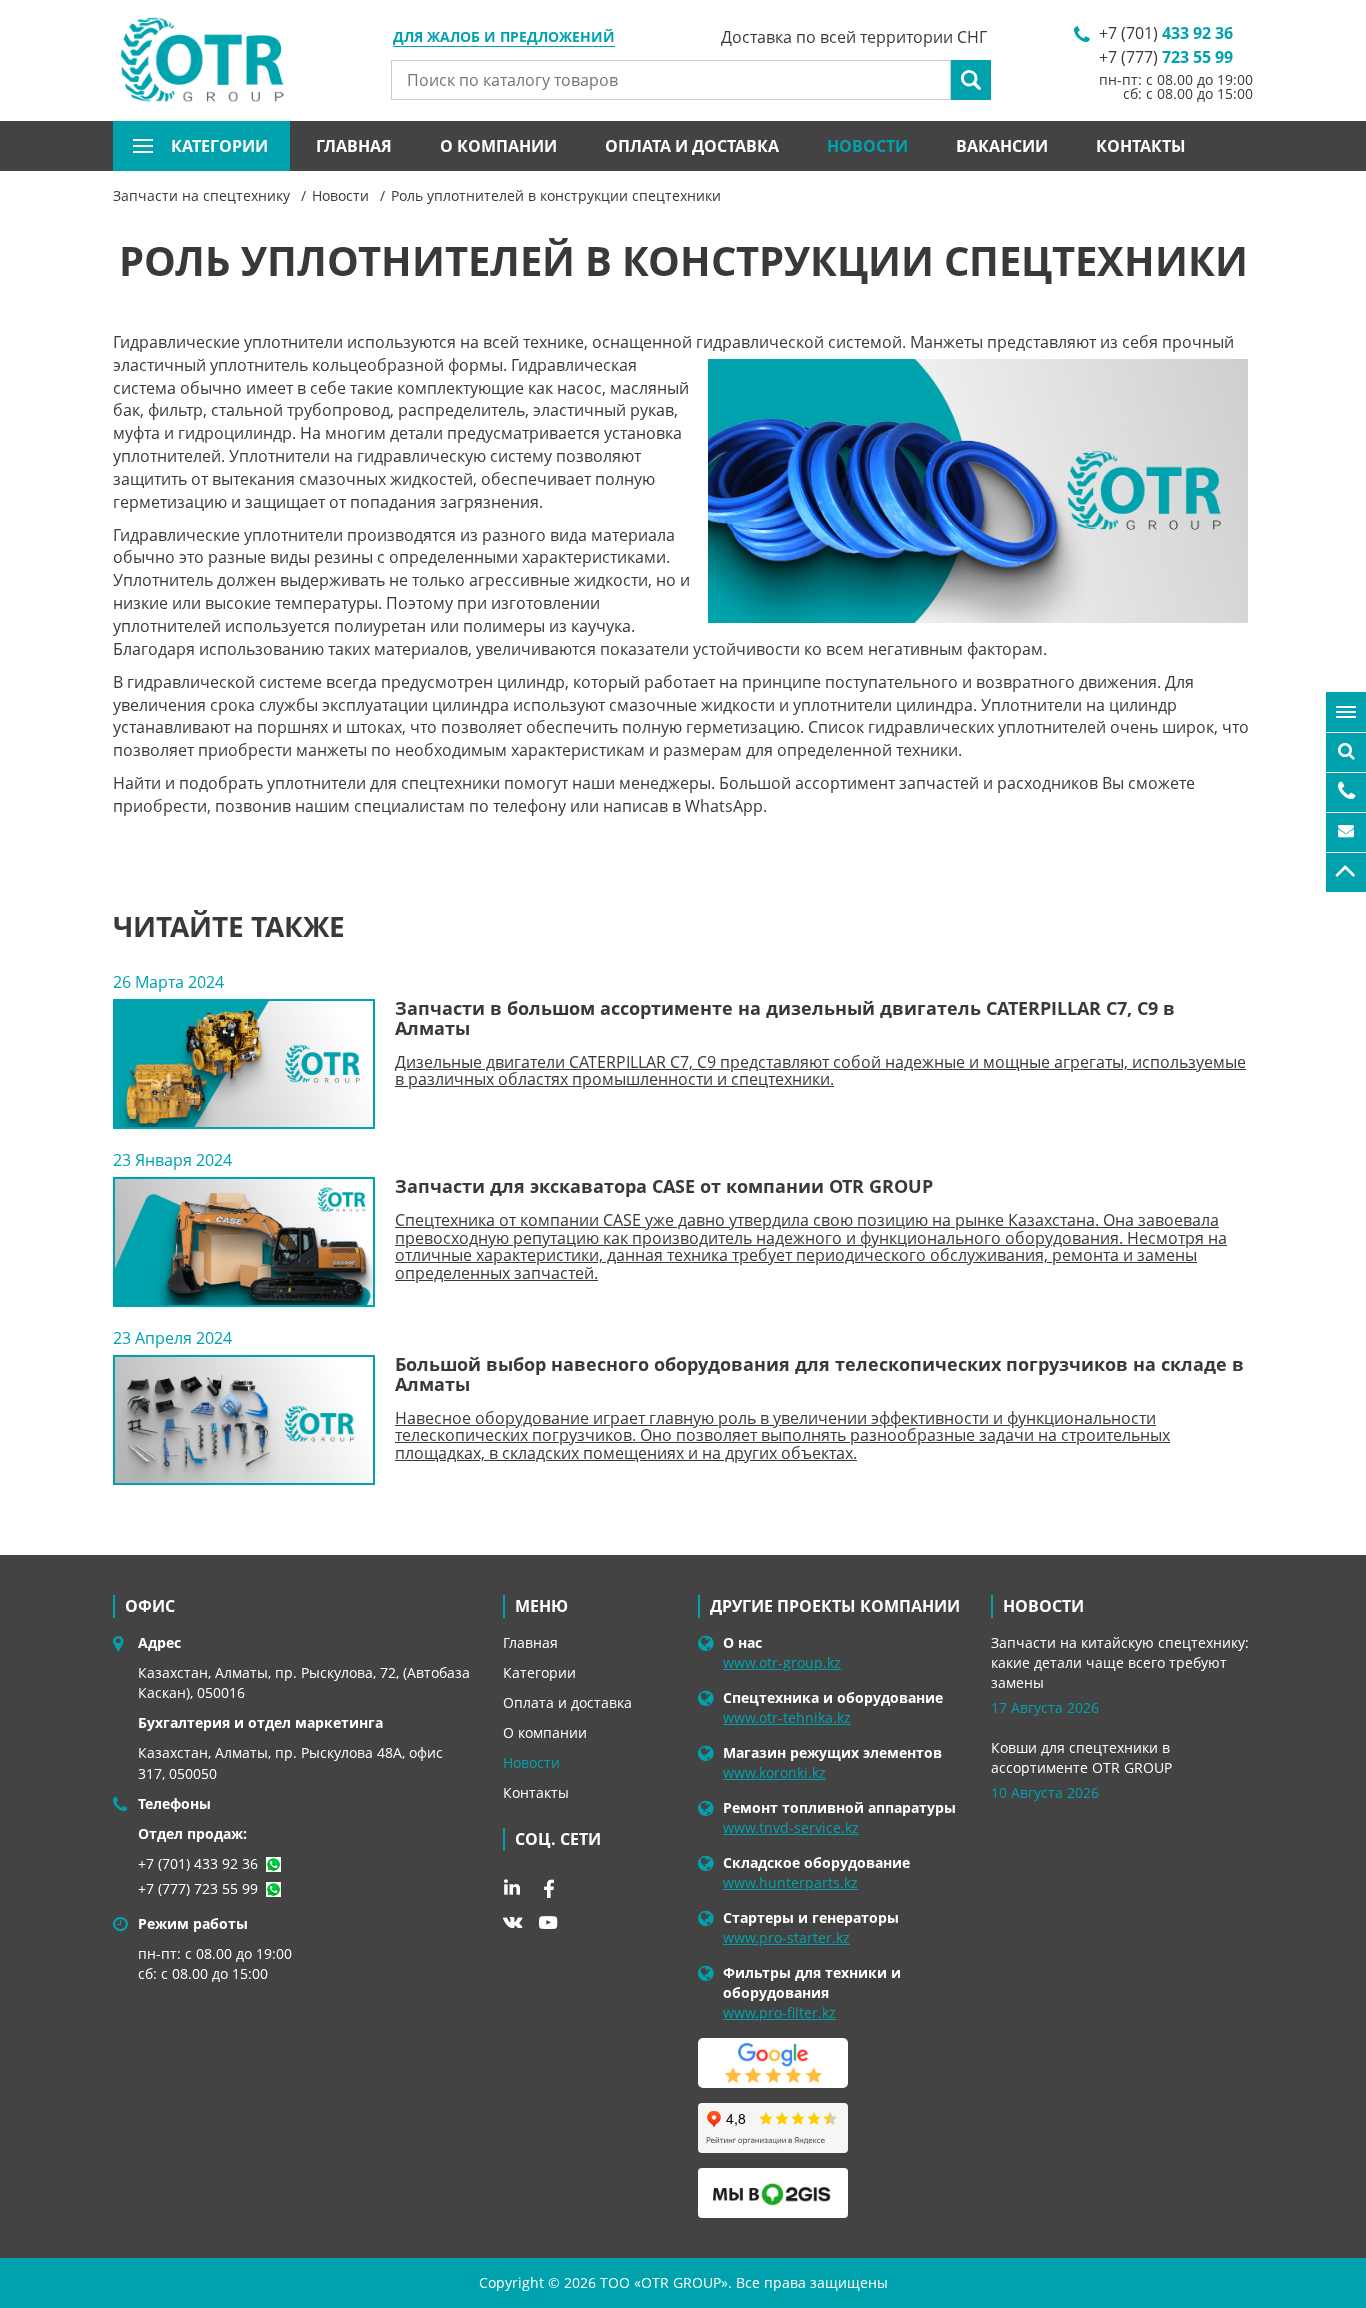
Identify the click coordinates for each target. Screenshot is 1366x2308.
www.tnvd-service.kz (791, 1827)
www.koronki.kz (774, 1772)
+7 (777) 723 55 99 (198, 1888)
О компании (498, 146)
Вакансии (1002, 146)
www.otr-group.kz (782, 1662)
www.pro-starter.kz (786, 1937)
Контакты (1141, 146)
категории (219, 146)
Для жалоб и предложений (504, 38)
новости (1043, 1606)
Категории (539, 1672)
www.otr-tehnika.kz (787, 1717)
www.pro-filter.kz (779, 2012)
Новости (867, 146)
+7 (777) (1166, 57)
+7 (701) (1166, 33)
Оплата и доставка (692, 146)
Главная (354, 146)
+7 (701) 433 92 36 (198, 1863)
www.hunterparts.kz (790, 1882)
